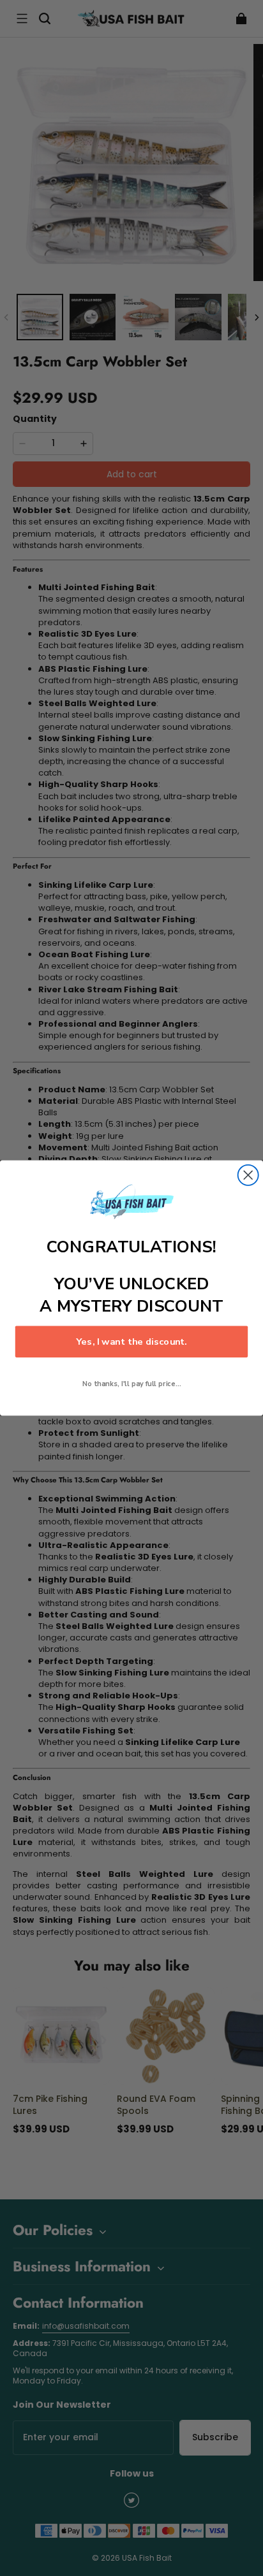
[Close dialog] (248, 1175)
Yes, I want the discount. (131, 1342)
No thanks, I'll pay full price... (132, 1384)
